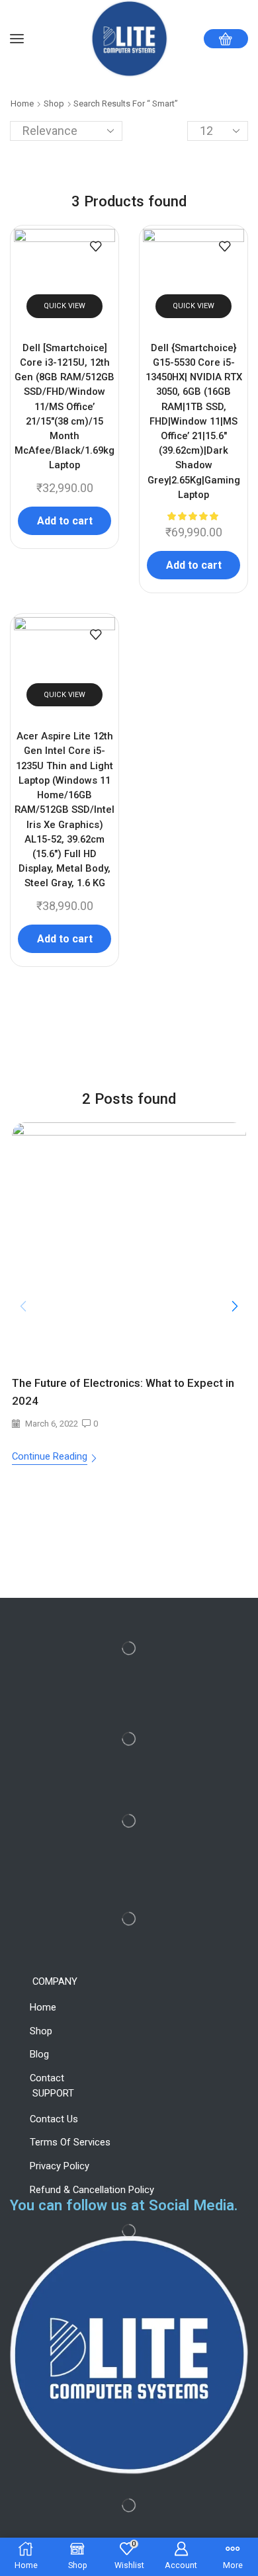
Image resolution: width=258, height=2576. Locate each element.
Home (22, 104)
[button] (235, 1307)
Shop (54, 104)
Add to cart (65, 521)
